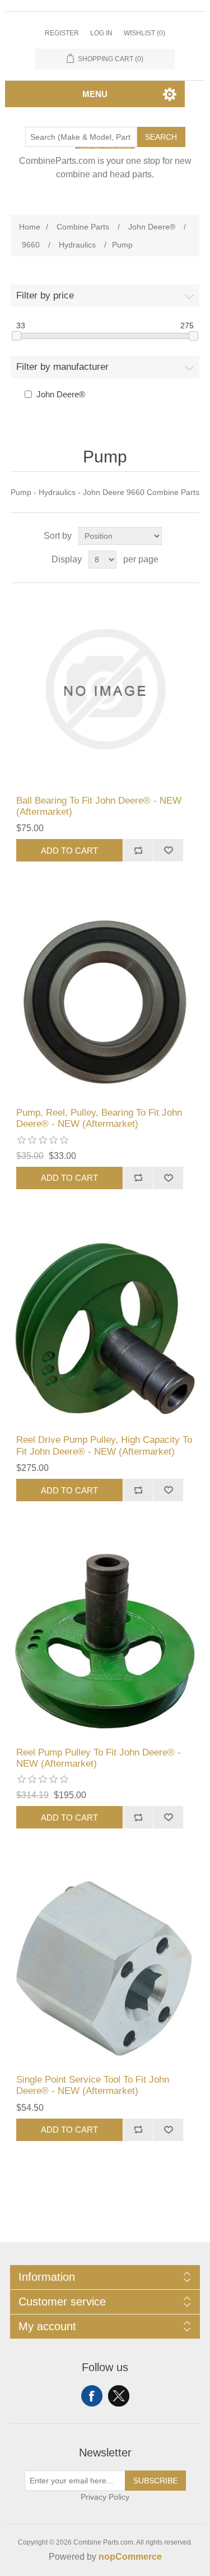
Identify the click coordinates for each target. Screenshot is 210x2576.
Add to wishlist (168, 850)
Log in (101, 33)
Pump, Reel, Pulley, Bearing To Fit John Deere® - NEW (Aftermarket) (99, 1118)
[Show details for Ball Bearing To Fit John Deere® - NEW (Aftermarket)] (105, 689)
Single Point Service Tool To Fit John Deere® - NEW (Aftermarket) (93, 2085)
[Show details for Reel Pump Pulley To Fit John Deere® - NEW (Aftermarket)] (105, 1641)
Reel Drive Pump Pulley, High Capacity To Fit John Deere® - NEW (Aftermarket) (104, 1445)
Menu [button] (95, 94)
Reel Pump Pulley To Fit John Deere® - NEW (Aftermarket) (99, 1758)
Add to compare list (138, 850)
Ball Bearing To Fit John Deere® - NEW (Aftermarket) (99, 806)
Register (62, 33)
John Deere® (61, 394)
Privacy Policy (105, 2497)
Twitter (119, 2396)
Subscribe (155, 2481)
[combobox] (81, 137)
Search (161, 137)
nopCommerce (130, 2557)
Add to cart (69, 851)
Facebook (92, 2396)
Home (30, 227)
